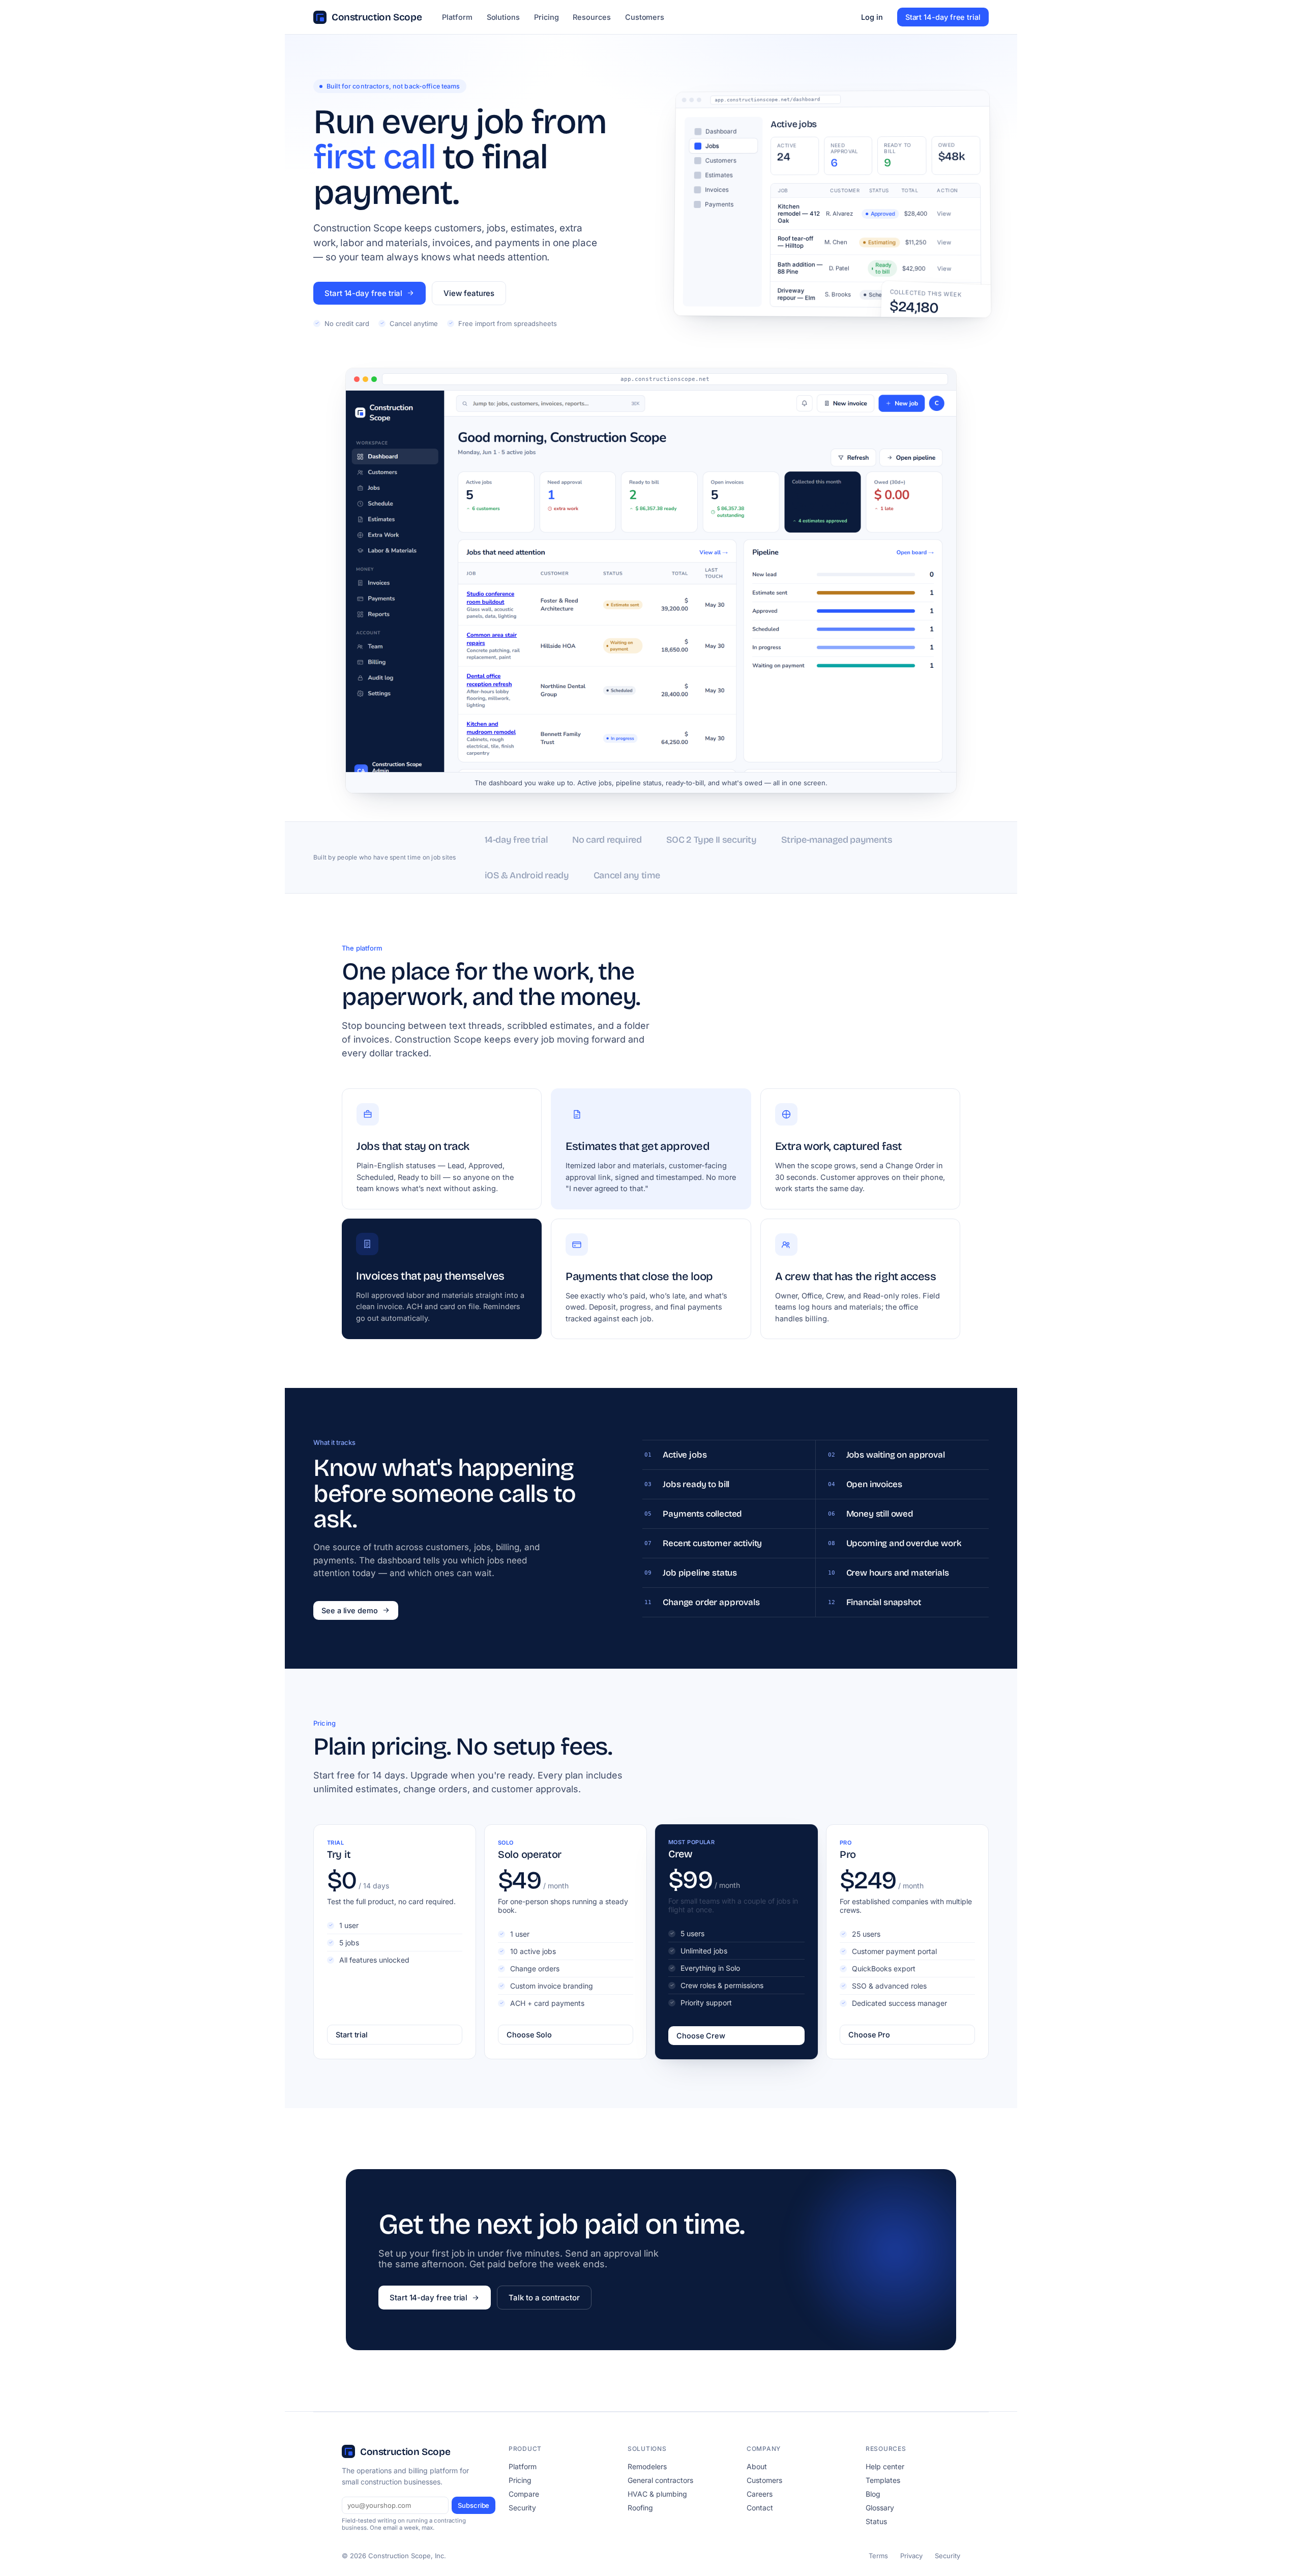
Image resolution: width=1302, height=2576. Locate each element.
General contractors (660, 2480)
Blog (873, 2494)
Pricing (546, 17)
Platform (457, 17)
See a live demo (350, 1610)
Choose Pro (869, 2035)
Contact (760, 2508)
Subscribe (474, 2505)
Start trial (352, 2035)
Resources (591, 17)
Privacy (911, 2556)
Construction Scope (377, 17)
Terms (878, 2556)
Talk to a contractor (544, 2298)
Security (522, 2508)
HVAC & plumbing (657, 2494)
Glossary (880, 2508)
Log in (872, 17)
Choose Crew (701, 2036)
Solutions (503, 17)
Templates (883, 2480)
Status (876, 2521)
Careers (760, 2494)
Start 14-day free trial (943, 17)
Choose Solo (529, 2035)
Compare (524, 2494)
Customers (645, 17)
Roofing (640, 2508)
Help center (885, 2466)
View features (469, 293)
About (757, 2466)
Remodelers (647, 2466)
